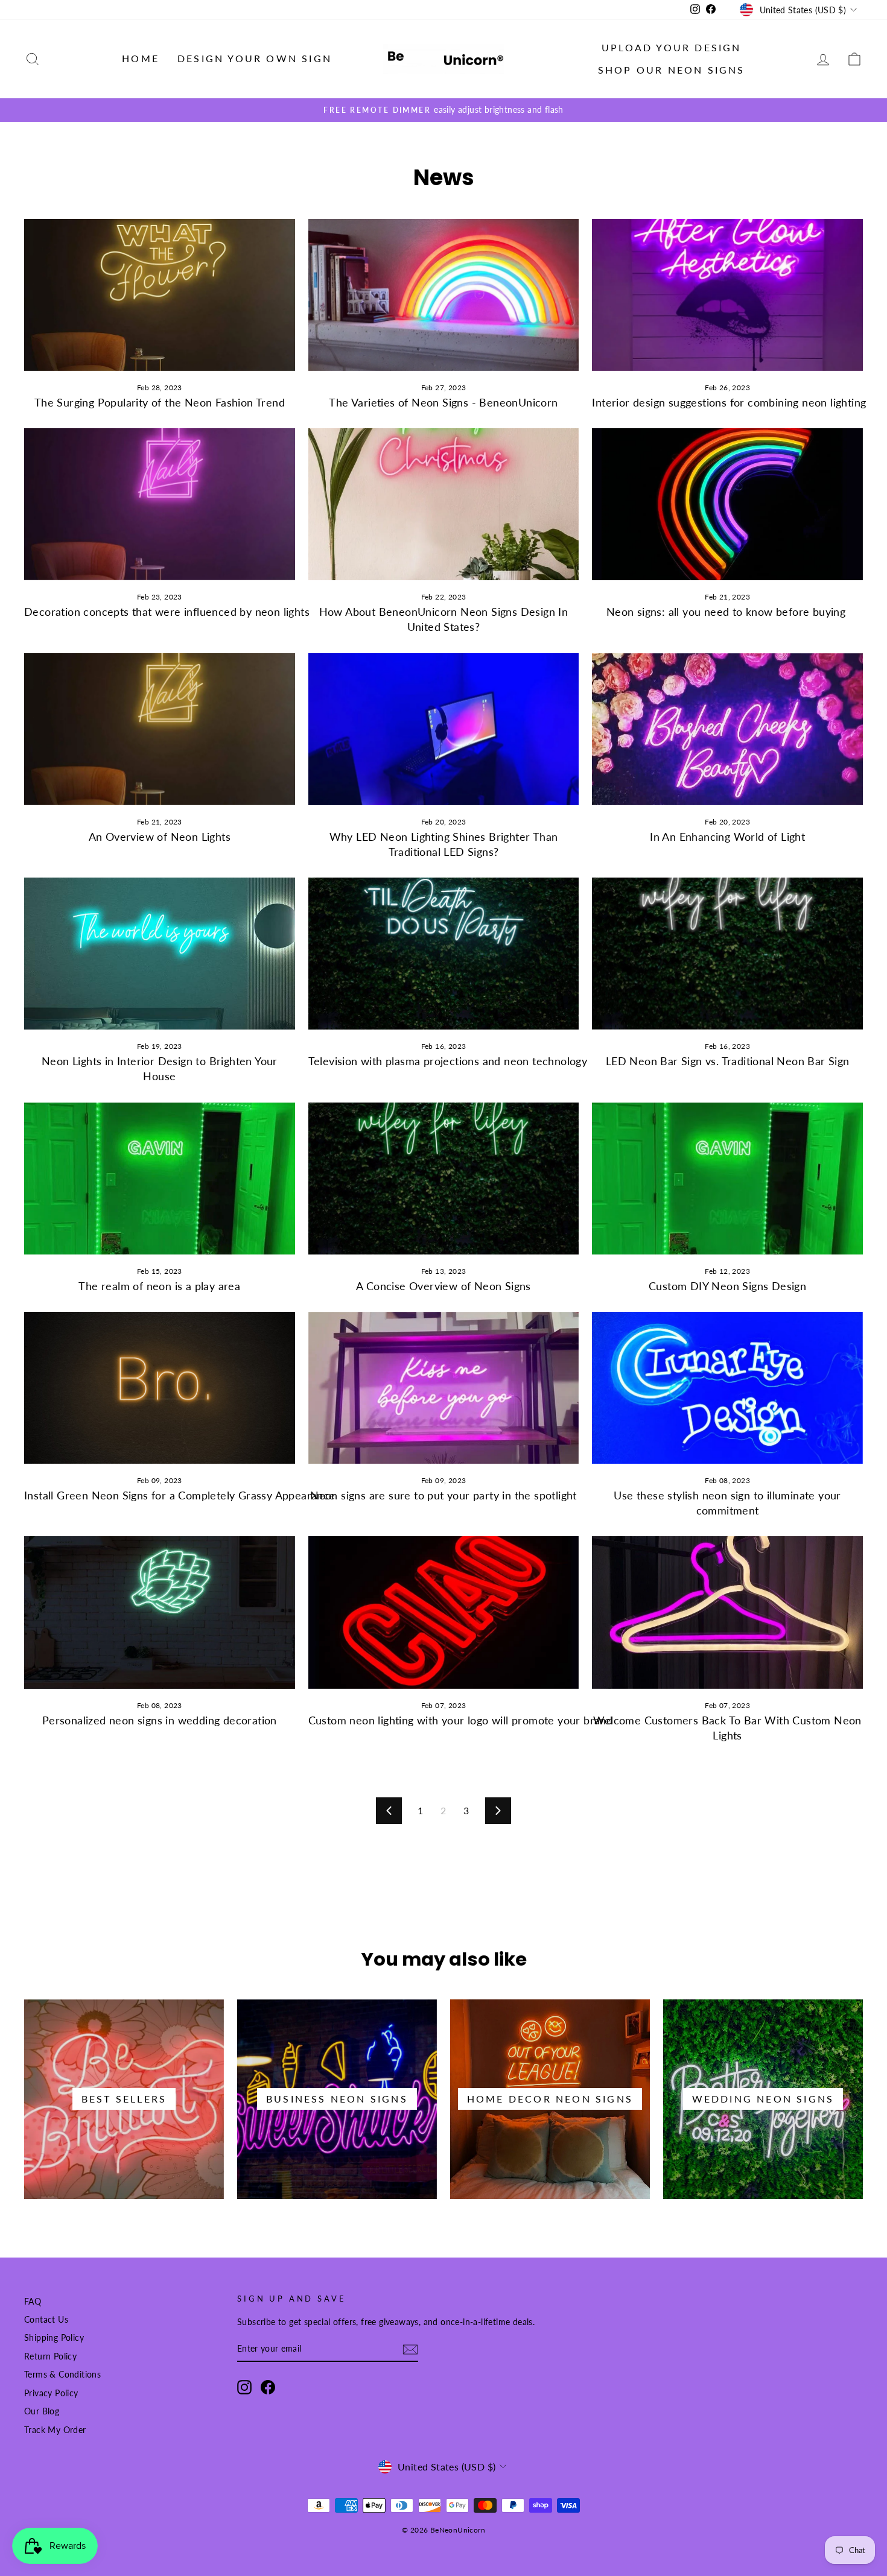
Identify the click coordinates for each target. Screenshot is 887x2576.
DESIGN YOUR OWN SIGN (255, 58)
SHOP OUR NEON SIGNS (672, 70)
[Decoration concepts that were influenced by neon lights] (160, 504)
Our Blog (42, 2411)
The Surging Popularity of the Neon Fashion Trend (160, 402)
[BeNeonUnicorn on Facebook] (268, 2387)
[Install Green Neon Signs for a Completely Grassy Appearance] (160, 1388)
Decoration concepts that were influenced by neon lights (167, 612)
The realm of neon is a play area (159, 1286)
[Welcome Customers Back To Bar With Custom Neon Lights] (727, 1612)
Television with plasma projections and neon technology (448, 1061)
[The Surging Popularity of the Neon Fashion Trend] (160, 295)
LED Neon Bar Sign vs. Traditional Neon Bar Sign (728, 1061)
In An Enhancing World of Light (727, 837)
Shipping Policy (54, 2338)
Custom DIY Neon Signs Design (727, 1286)
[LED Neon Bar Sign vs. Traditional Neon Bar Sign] (727, 954)
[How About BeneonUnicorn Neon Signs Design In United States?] (444, 504)
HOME (141, 58)
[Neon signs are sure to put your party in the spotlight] (444, 1388)
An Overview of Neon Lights (160, 837)
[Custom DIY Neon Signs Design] (727, 1179)
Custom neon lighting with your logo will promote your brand (461, 1720)
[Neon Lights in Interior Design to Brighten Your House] (160, 954)
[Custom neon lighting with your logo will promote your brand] (444, 1612)
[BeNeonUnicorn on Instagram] (244, 2387)
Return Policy (50, 2356)
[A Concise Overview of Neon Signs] (444, 1179)
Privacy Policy (51, 2393)
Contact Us (46, 2320)
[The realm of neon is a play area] (160, 1179)
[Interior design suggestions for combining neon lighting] (727, 295)
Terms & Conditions (62, 2375)
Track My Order (55, 2430)
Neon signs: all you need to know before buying (728, 612)
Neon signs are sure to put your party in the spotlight (443, 1495)
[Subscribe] (410, 2350)
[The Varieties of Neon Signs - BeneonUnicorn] (444, 295)
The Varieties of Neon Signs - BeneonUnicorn (443, 402)
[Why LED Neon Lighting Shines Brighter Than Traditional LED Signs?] (444, 729)
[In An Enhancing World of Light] (727, 729)
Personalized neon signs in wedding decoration (160, 1720)
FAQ (33, 2302)
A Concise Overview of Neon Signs (443, 1286)
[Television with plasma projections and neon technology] (444, 954)
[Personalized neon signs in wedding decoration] (160, 1612)
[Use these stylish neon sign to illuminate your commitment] (727, 1388)
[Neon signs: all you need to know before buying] (727, 504)
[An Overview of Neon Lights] (160, 729)
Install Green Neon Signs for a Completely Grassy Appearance (180, 1495)
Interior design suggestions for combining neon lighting (729, 402)
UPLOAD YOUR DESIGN (672, 47)
